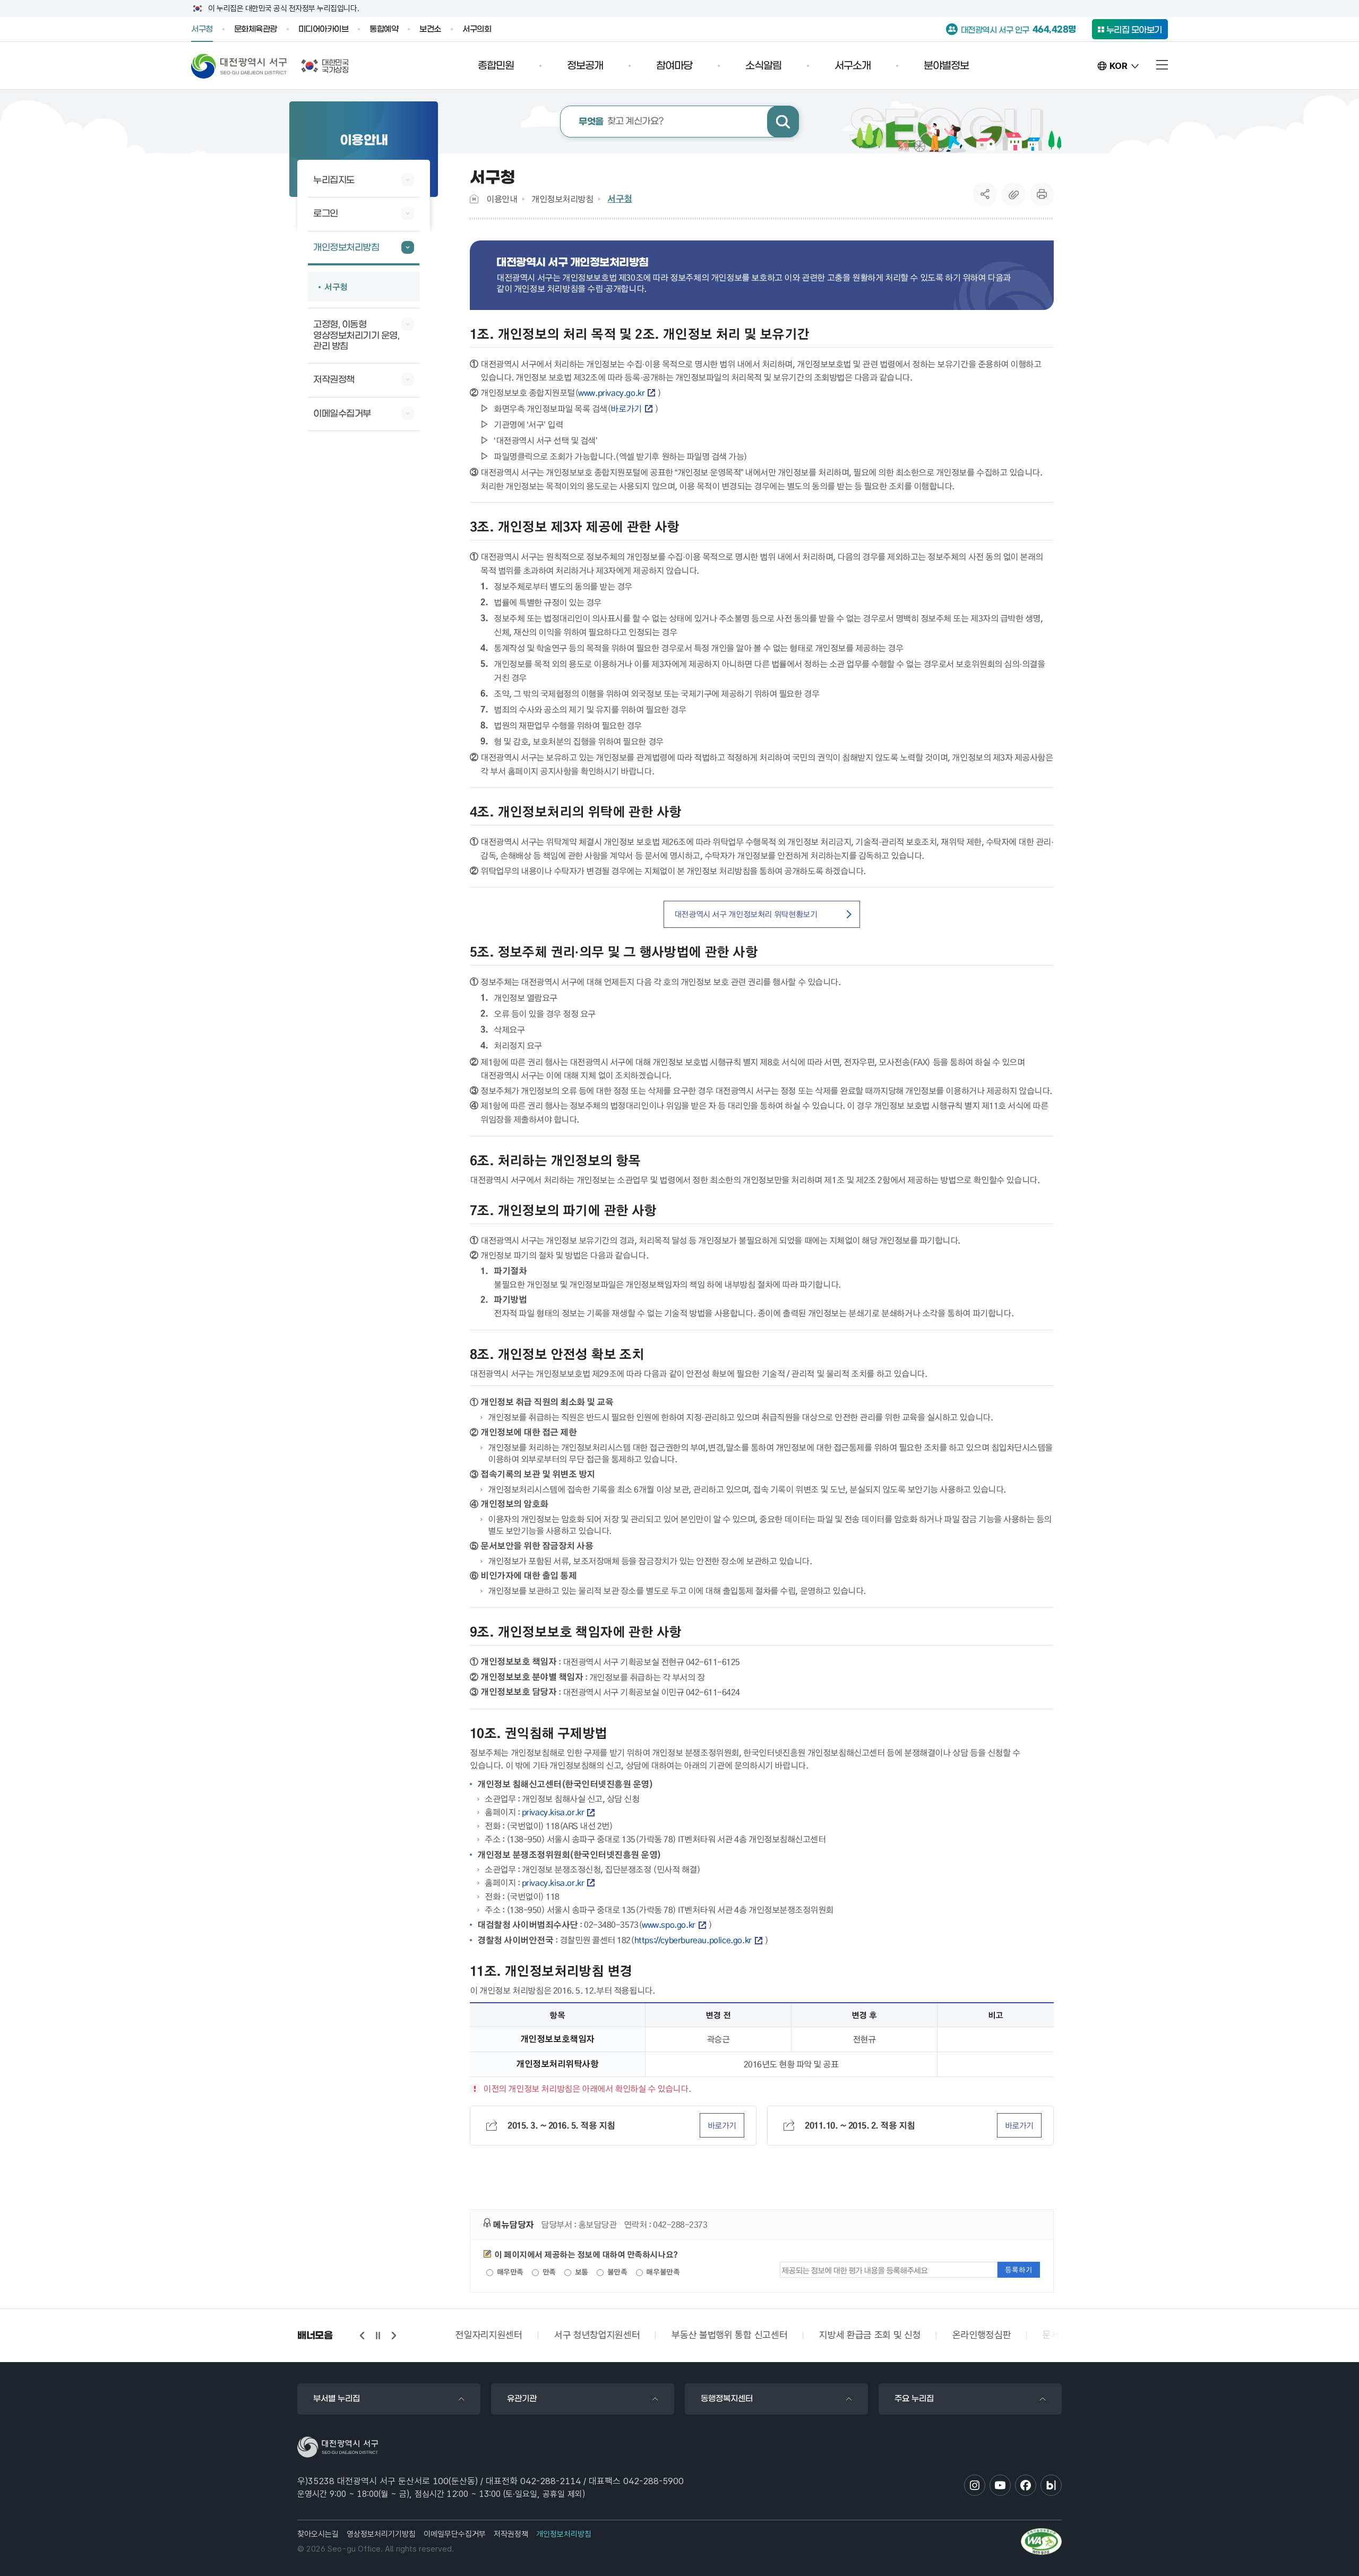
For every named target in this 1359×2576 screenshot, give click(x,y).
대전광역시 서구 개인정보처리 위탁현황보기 (746, 914)
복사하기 (1013, 194)
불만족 (616, 2272)
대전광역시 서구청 (239, 66)
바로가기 (626, 409)
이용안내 (502, 199)
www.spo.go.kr (669, 1925)
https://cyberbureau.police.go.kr (693, 1940)
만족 (548, 2272)
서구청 (620, 199)
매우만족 (509, 2272)
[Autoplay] (378, 2336)
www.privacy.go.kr (611, 393)
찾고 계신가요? (621, 122)
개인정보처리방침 (562, 199)
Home (474, 199)
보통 (580, 2272)
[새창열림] (1041, 2541)
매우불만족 (662, 2272)
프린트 (1042, 194)
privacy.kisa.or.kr (553, 1812)
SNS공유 (985, 194)
